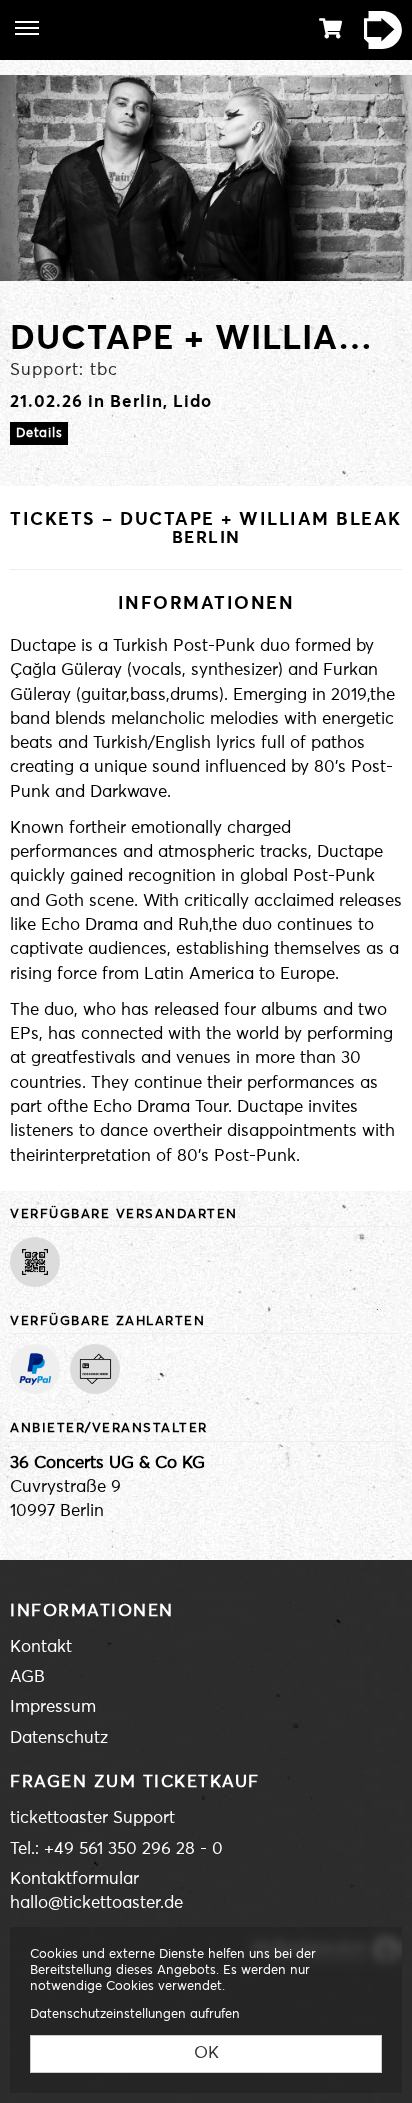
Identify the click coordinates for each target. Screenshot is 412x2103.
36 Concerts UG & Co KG (107, 1463)
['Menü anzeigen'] (27, 28)
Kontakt (41, 1647)
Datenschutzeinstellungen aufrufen (135, 2014)
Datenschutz (59, 1738)
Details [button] (39, 433)
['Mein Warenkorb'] (331, 28)
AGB (27, 1677)
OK (206, 2053)
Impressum (53, 1707)
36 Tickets (377, 30)
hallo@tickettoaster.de (96, 1903)
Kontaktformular (74, 1879)
